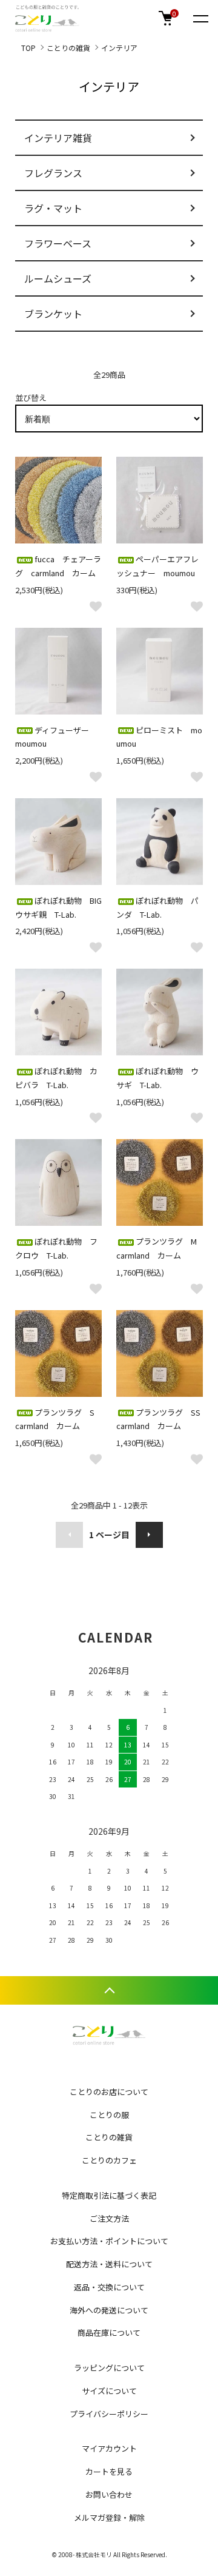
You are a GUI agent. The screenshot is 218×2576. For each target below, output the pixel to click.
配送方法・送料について (109, 2264)
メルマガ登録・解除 (109, 2517)
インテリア (119, 48)
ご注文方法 (109, 2218)
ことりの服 (109, 2115)
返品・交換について (109, 2287)
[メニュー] (200, 18)
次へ (149, 1535)
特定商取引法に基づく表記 (109, 2195)
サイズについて (109, 2391)
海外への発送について (109, 2310)
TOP (28, 48)
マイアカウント (109, 2448)
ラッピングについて (109, 2368)
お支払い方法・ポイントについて (109, 2241)
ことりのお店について (109, 2092)
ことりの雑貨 (68, 48)
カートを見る (109, 2471)
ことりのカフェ (109, 2160)
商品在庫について (109, 2332)
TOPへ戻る (109, 1990)
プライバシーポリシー (109, 2414)
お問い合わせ (109, 2494)
